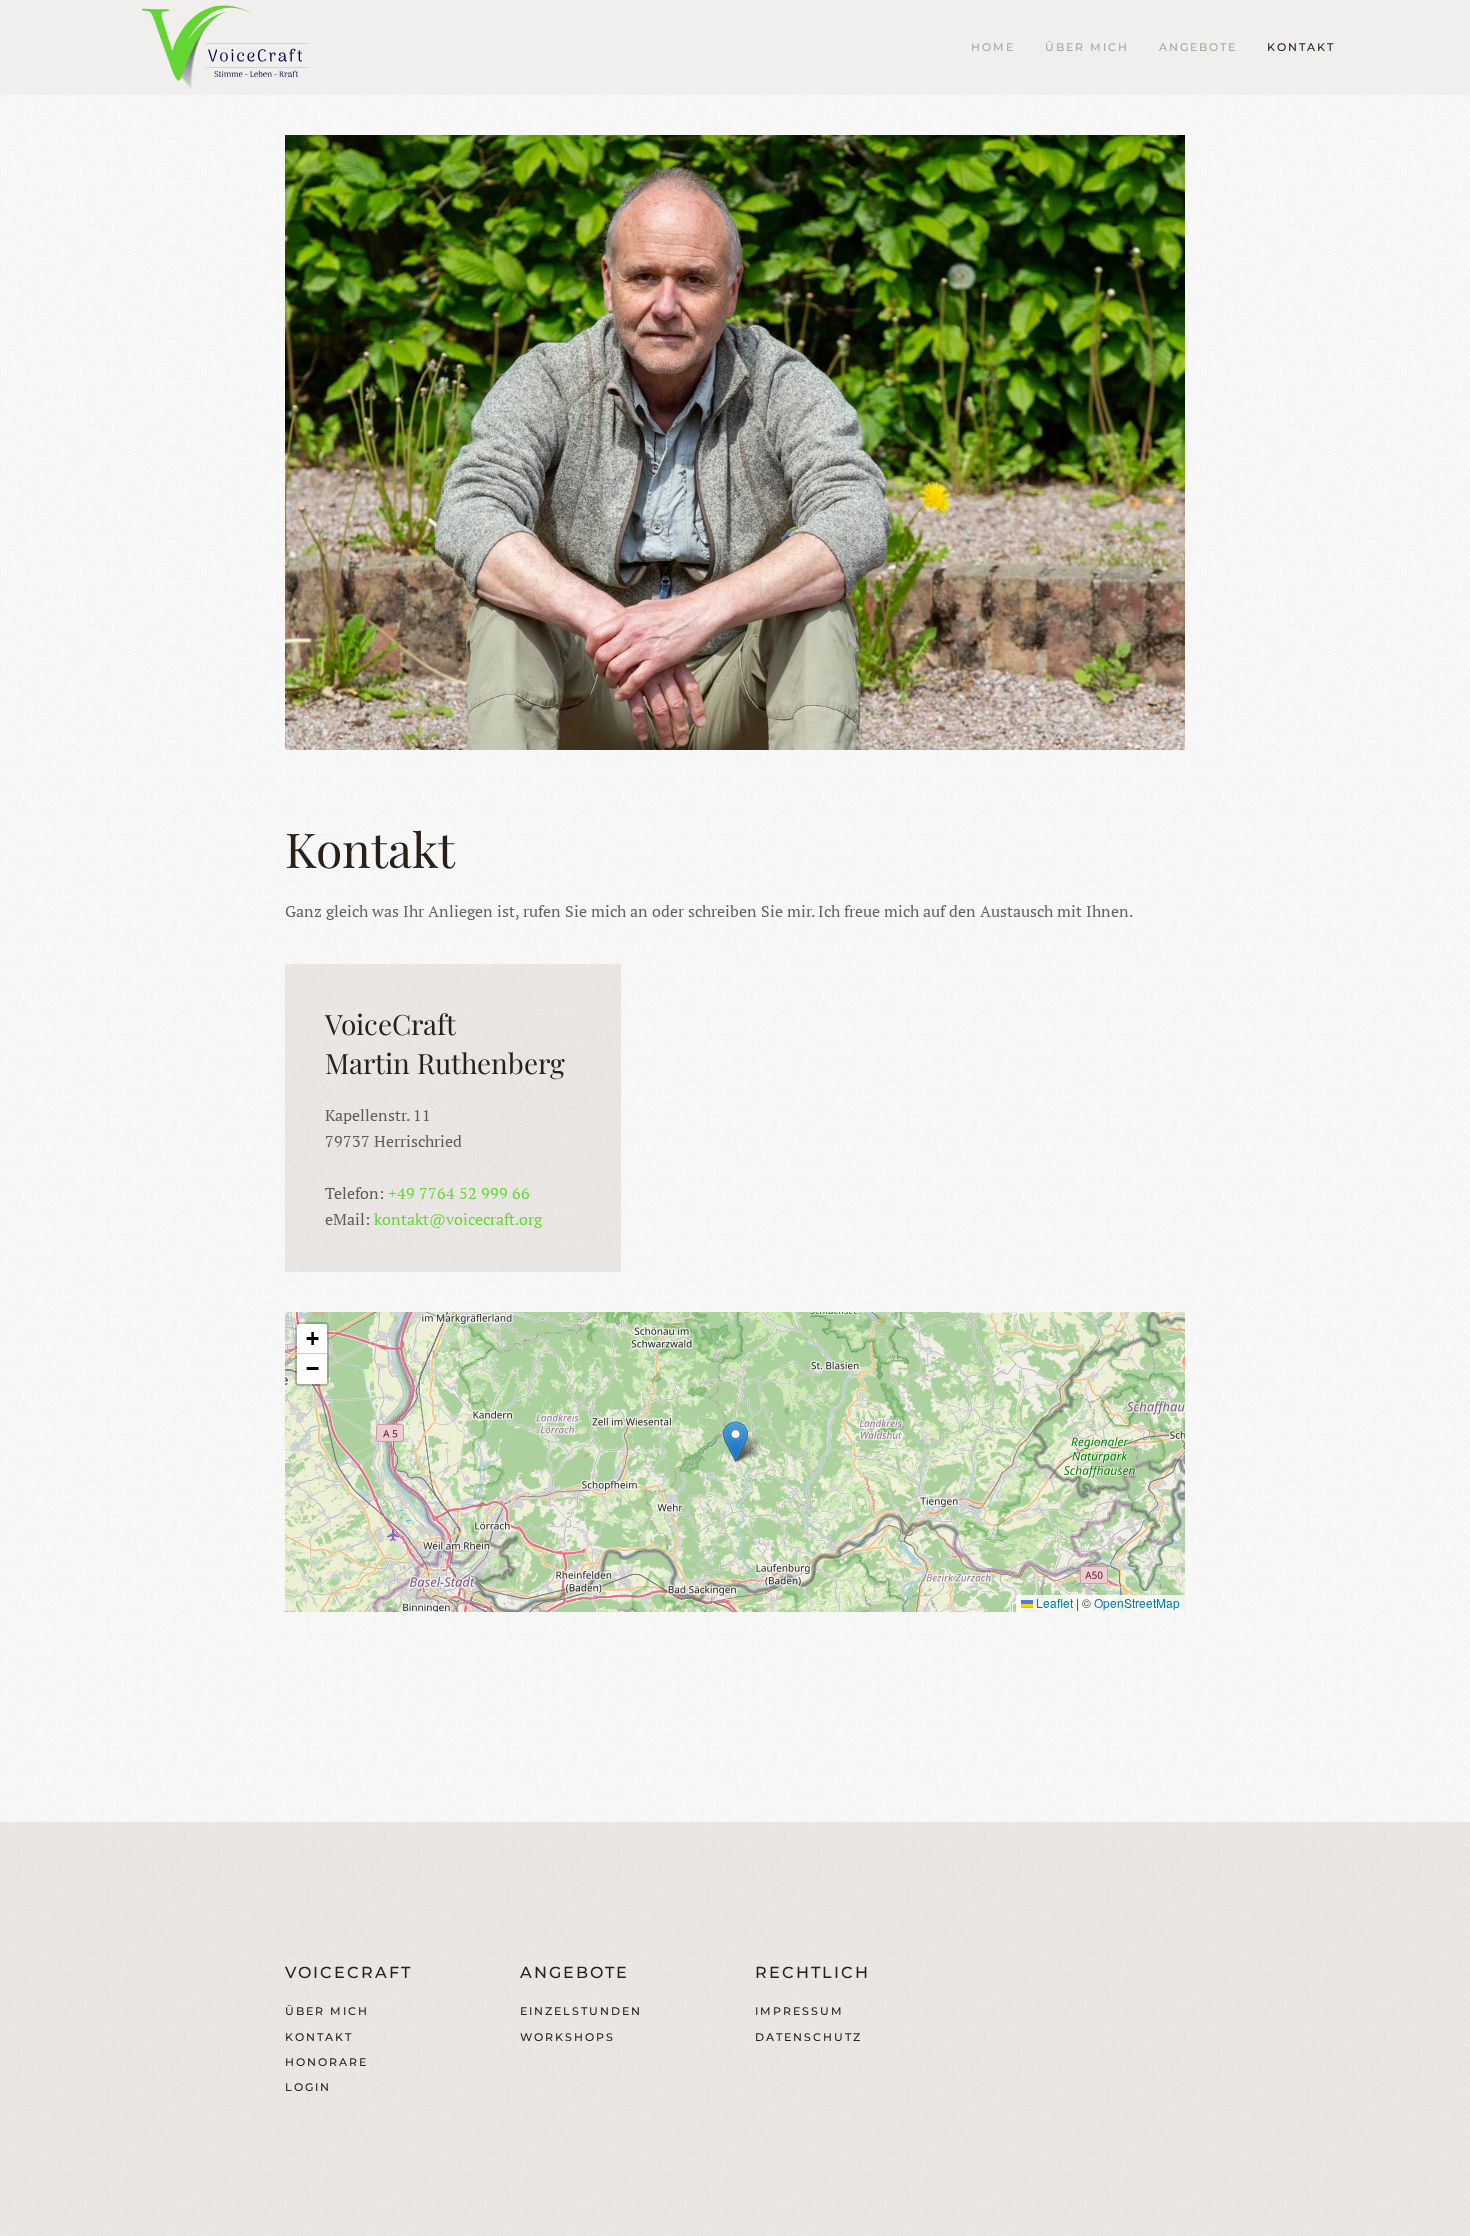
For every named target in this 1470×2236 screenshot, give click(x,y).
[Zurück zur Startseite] (235, 47)
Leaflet (1053, 1602)
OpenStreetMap (1137, 1602)
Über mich (1087, 47)
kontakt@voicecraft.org (458, 1219)
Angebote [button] (1198, 47)
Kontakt (1301, 47)
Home (993, 47)
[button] (735, 1441)
